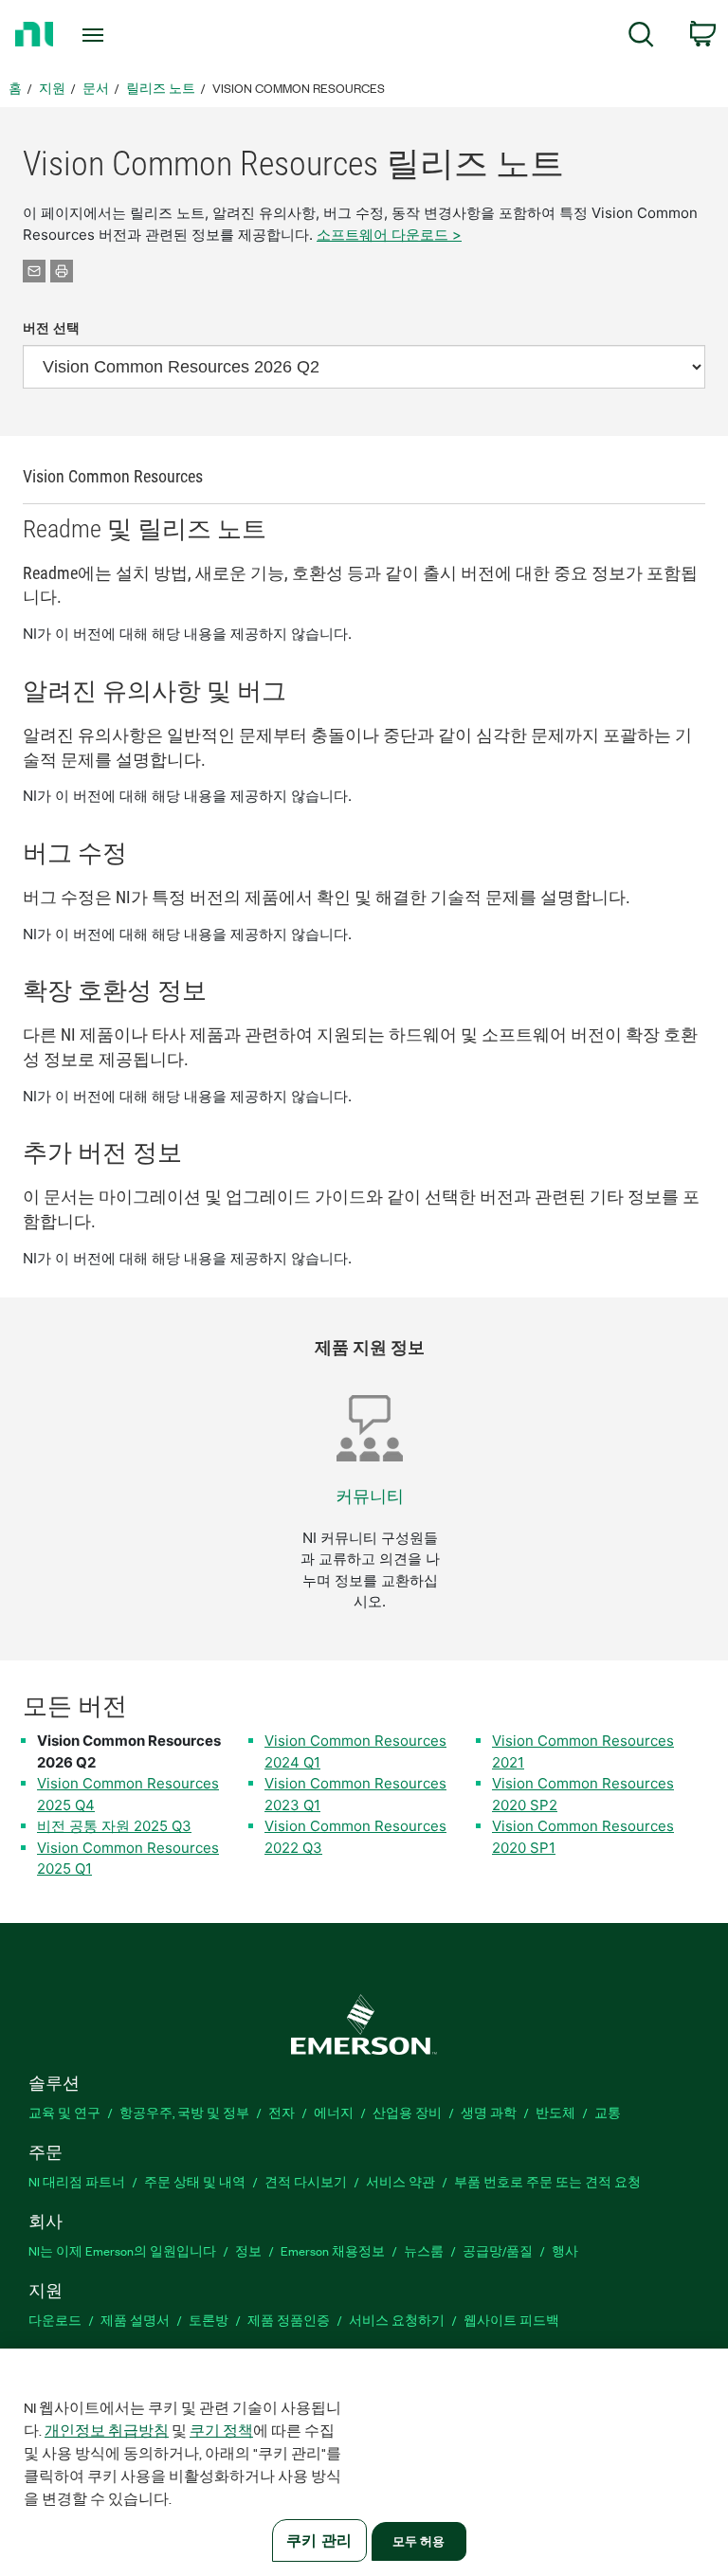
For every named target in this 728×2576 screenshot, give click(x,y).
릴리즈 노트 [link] (161, 88)
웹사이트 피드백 (511, 2320)
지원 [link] (52, 88)
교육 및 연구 (64, 2112)
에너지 (334, 2112)
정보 (248, 2250)
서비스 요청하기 (397, 2320)
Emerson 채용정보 (333, 2250)
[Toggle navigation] (114, 35)
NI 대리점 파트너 (77, 2181)
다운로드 (55, 2320)
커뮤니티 (370, 1496)
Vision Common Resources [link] (299, 88)
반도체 (555, 2112)
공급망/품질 (498, 2250)
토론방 (209, 2320)
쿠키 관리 (319, 2540)
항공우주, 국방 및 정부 (184, 2112)
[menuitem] (641, 37)
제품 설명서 (135, 2320)
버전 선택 (51, 328)
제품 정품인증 (289, 2320)
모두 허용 (419, 2541)
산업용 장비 (407, 2112)
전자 (282, 2112)
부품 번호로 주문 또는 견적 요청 (547, 2181)
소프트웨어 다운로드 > (389, 235)
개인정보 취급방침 (107, 2430)
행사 (565, 2250)
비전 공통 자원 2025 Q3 (114, 1826)
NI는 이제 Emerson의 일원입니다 (122, 2250)
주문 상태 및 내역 (195, 2181)
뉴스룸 (424, 2250)
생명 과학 (489, 2112)
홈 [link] (15, 88)
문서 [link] (96, 88)
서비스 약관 (400, 2181)
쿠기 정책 (221, 2430)
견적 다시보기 (306, 2181)
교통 (608, 2112)
